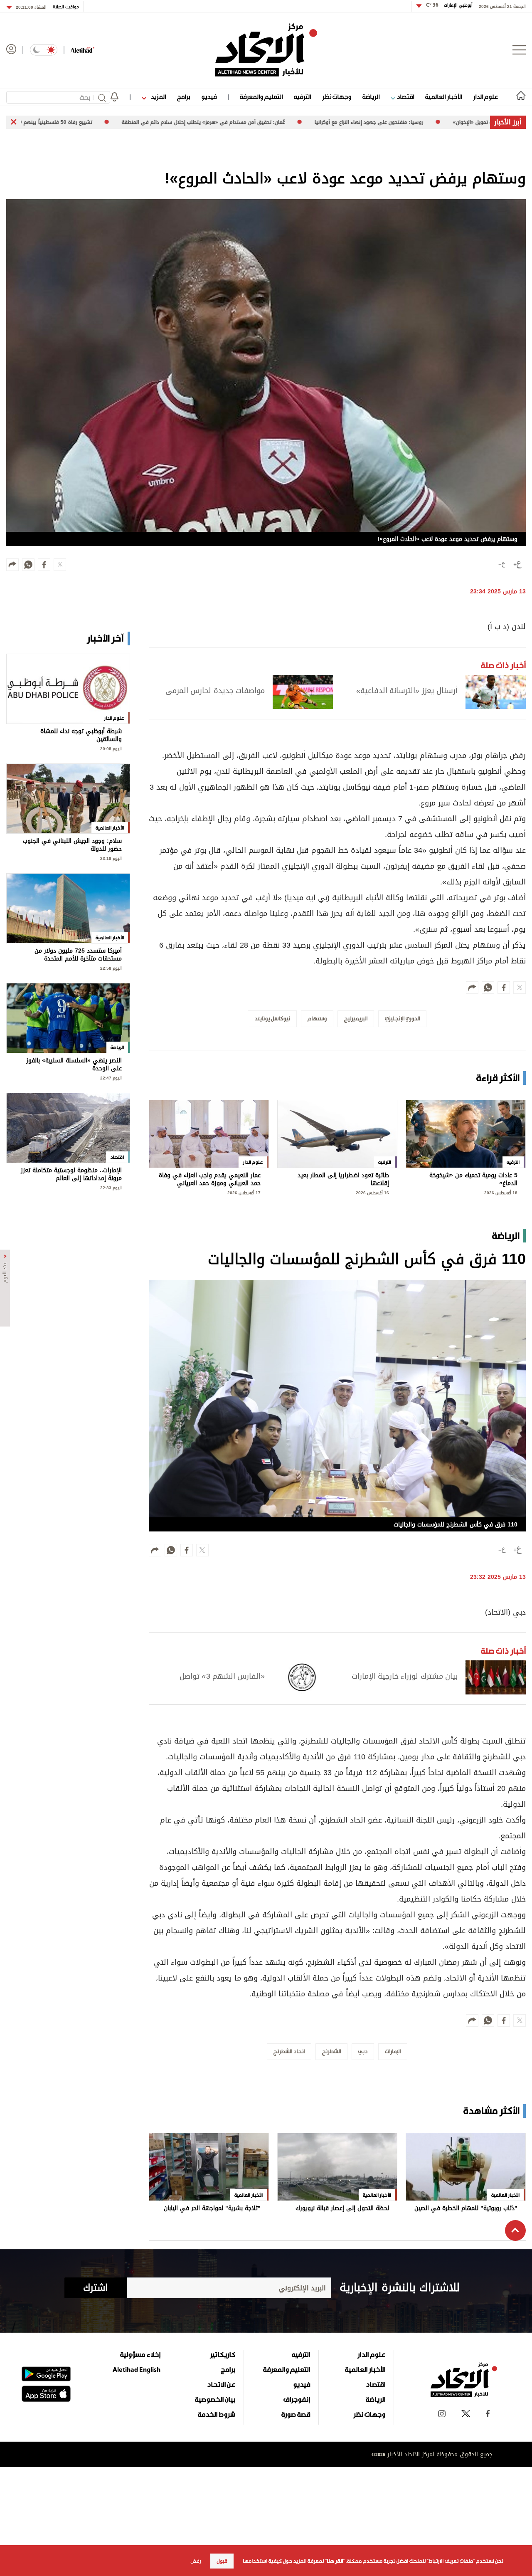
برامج (183, 97)
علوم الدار (485, 97)
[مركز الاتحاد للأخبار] (266, 50)
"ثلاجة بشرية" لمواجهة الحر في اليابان (212, 2209)
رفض (196, 2561)
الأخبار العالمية (443, 97)
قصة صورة (296, 2414)
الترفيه (302, 97)
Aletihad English (137, 2369)
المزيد (158, 97)
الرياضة (371, 97)
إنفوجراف (297, 2399)
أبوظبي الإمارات (449, 5)
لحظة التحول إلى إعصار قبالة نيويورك (342, 2209)
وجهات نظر (337, 97)
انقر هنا (335, 2561)
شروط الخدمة (217, 2414)
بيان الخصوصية (215, 2399)
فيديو (209, 97)
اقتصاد (405, 97)
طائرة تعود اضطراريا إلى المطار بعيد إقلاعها (343, 1179)
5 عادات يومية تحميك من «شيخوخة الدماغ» (473, 1179)
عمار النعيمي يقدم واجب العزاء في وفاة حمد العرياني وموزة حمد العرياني (210, 1179)
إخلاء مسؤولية (140, 2354)
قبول (222, 2561)
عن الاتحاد (221, 2384)
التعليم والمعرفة (261, 97)
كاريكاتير (223, 2354)
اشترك (95, 2288)
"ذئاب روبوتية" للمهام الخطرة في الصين (466, 2209)
